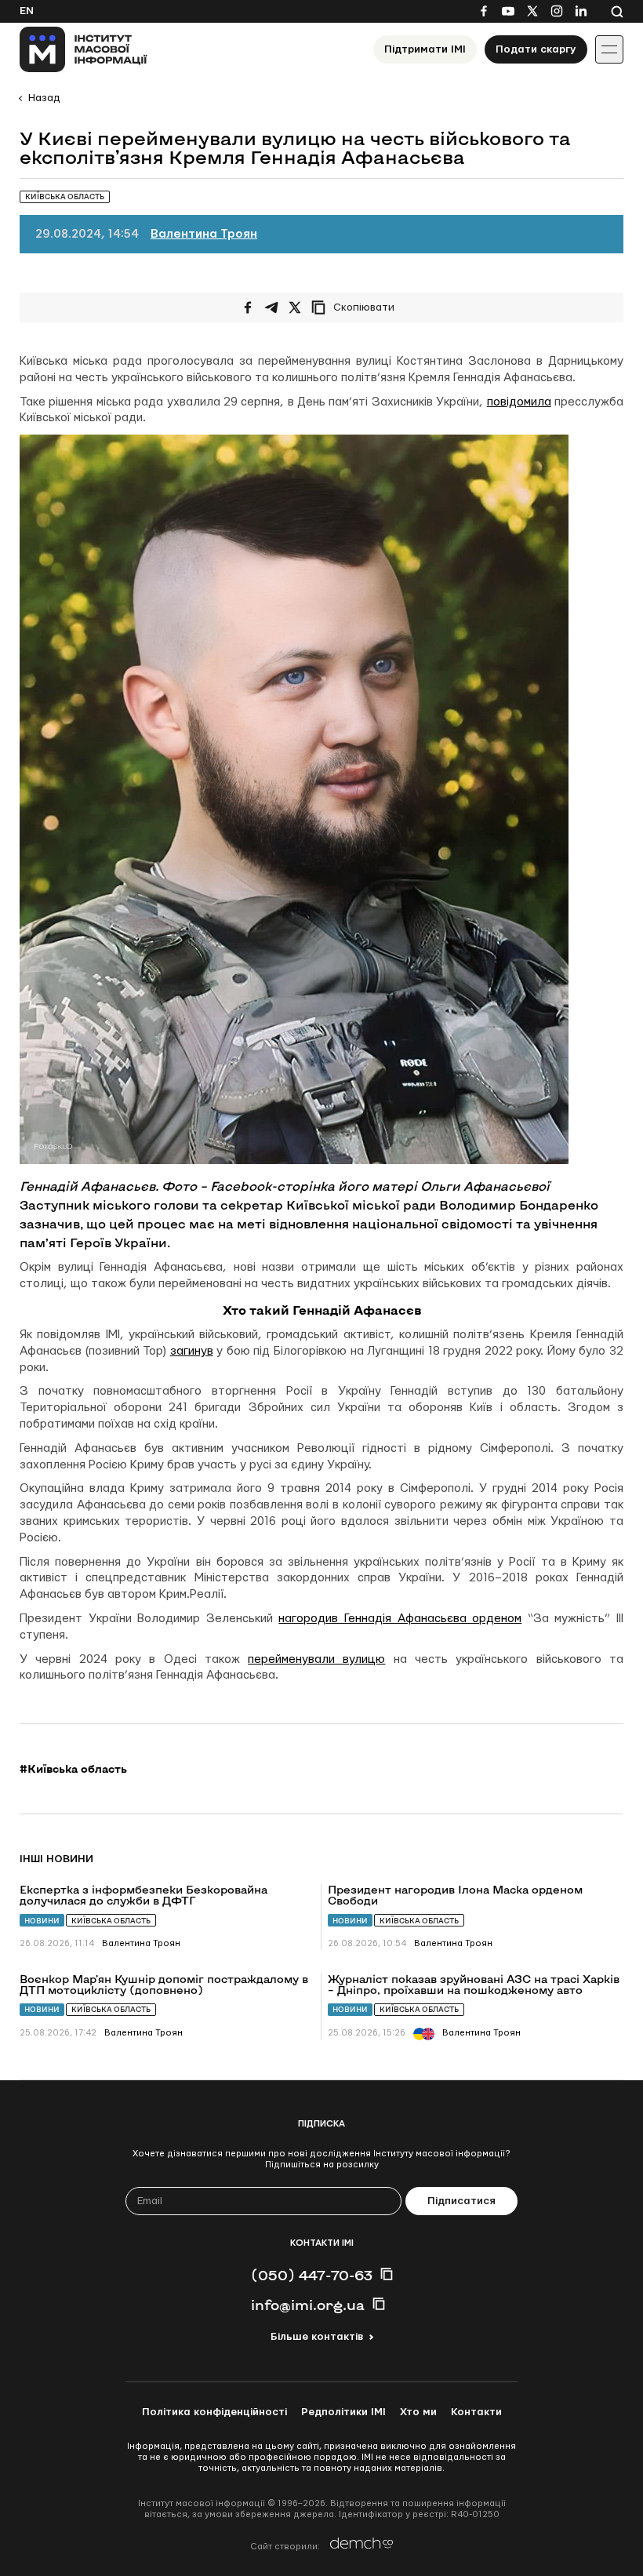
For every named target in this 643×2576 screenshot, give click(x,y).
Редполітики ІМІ (343, 2412)
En (27, 11)
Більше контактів (317, 2337)
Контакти (476, 2412)
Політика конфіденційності (214, 2412)
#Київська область (73, 1769)
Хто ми (418, 2412)
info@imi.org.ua (308, 2305)
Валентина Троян (204, 234)
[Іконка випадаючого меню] (609, 49)
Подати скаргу (536, 49)
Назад (44, 98)
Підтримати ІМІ (425, 49)
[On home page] (84, 49)
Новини (42, 1921)
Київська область (111, 1921)
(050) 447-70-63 (312, 2275)
